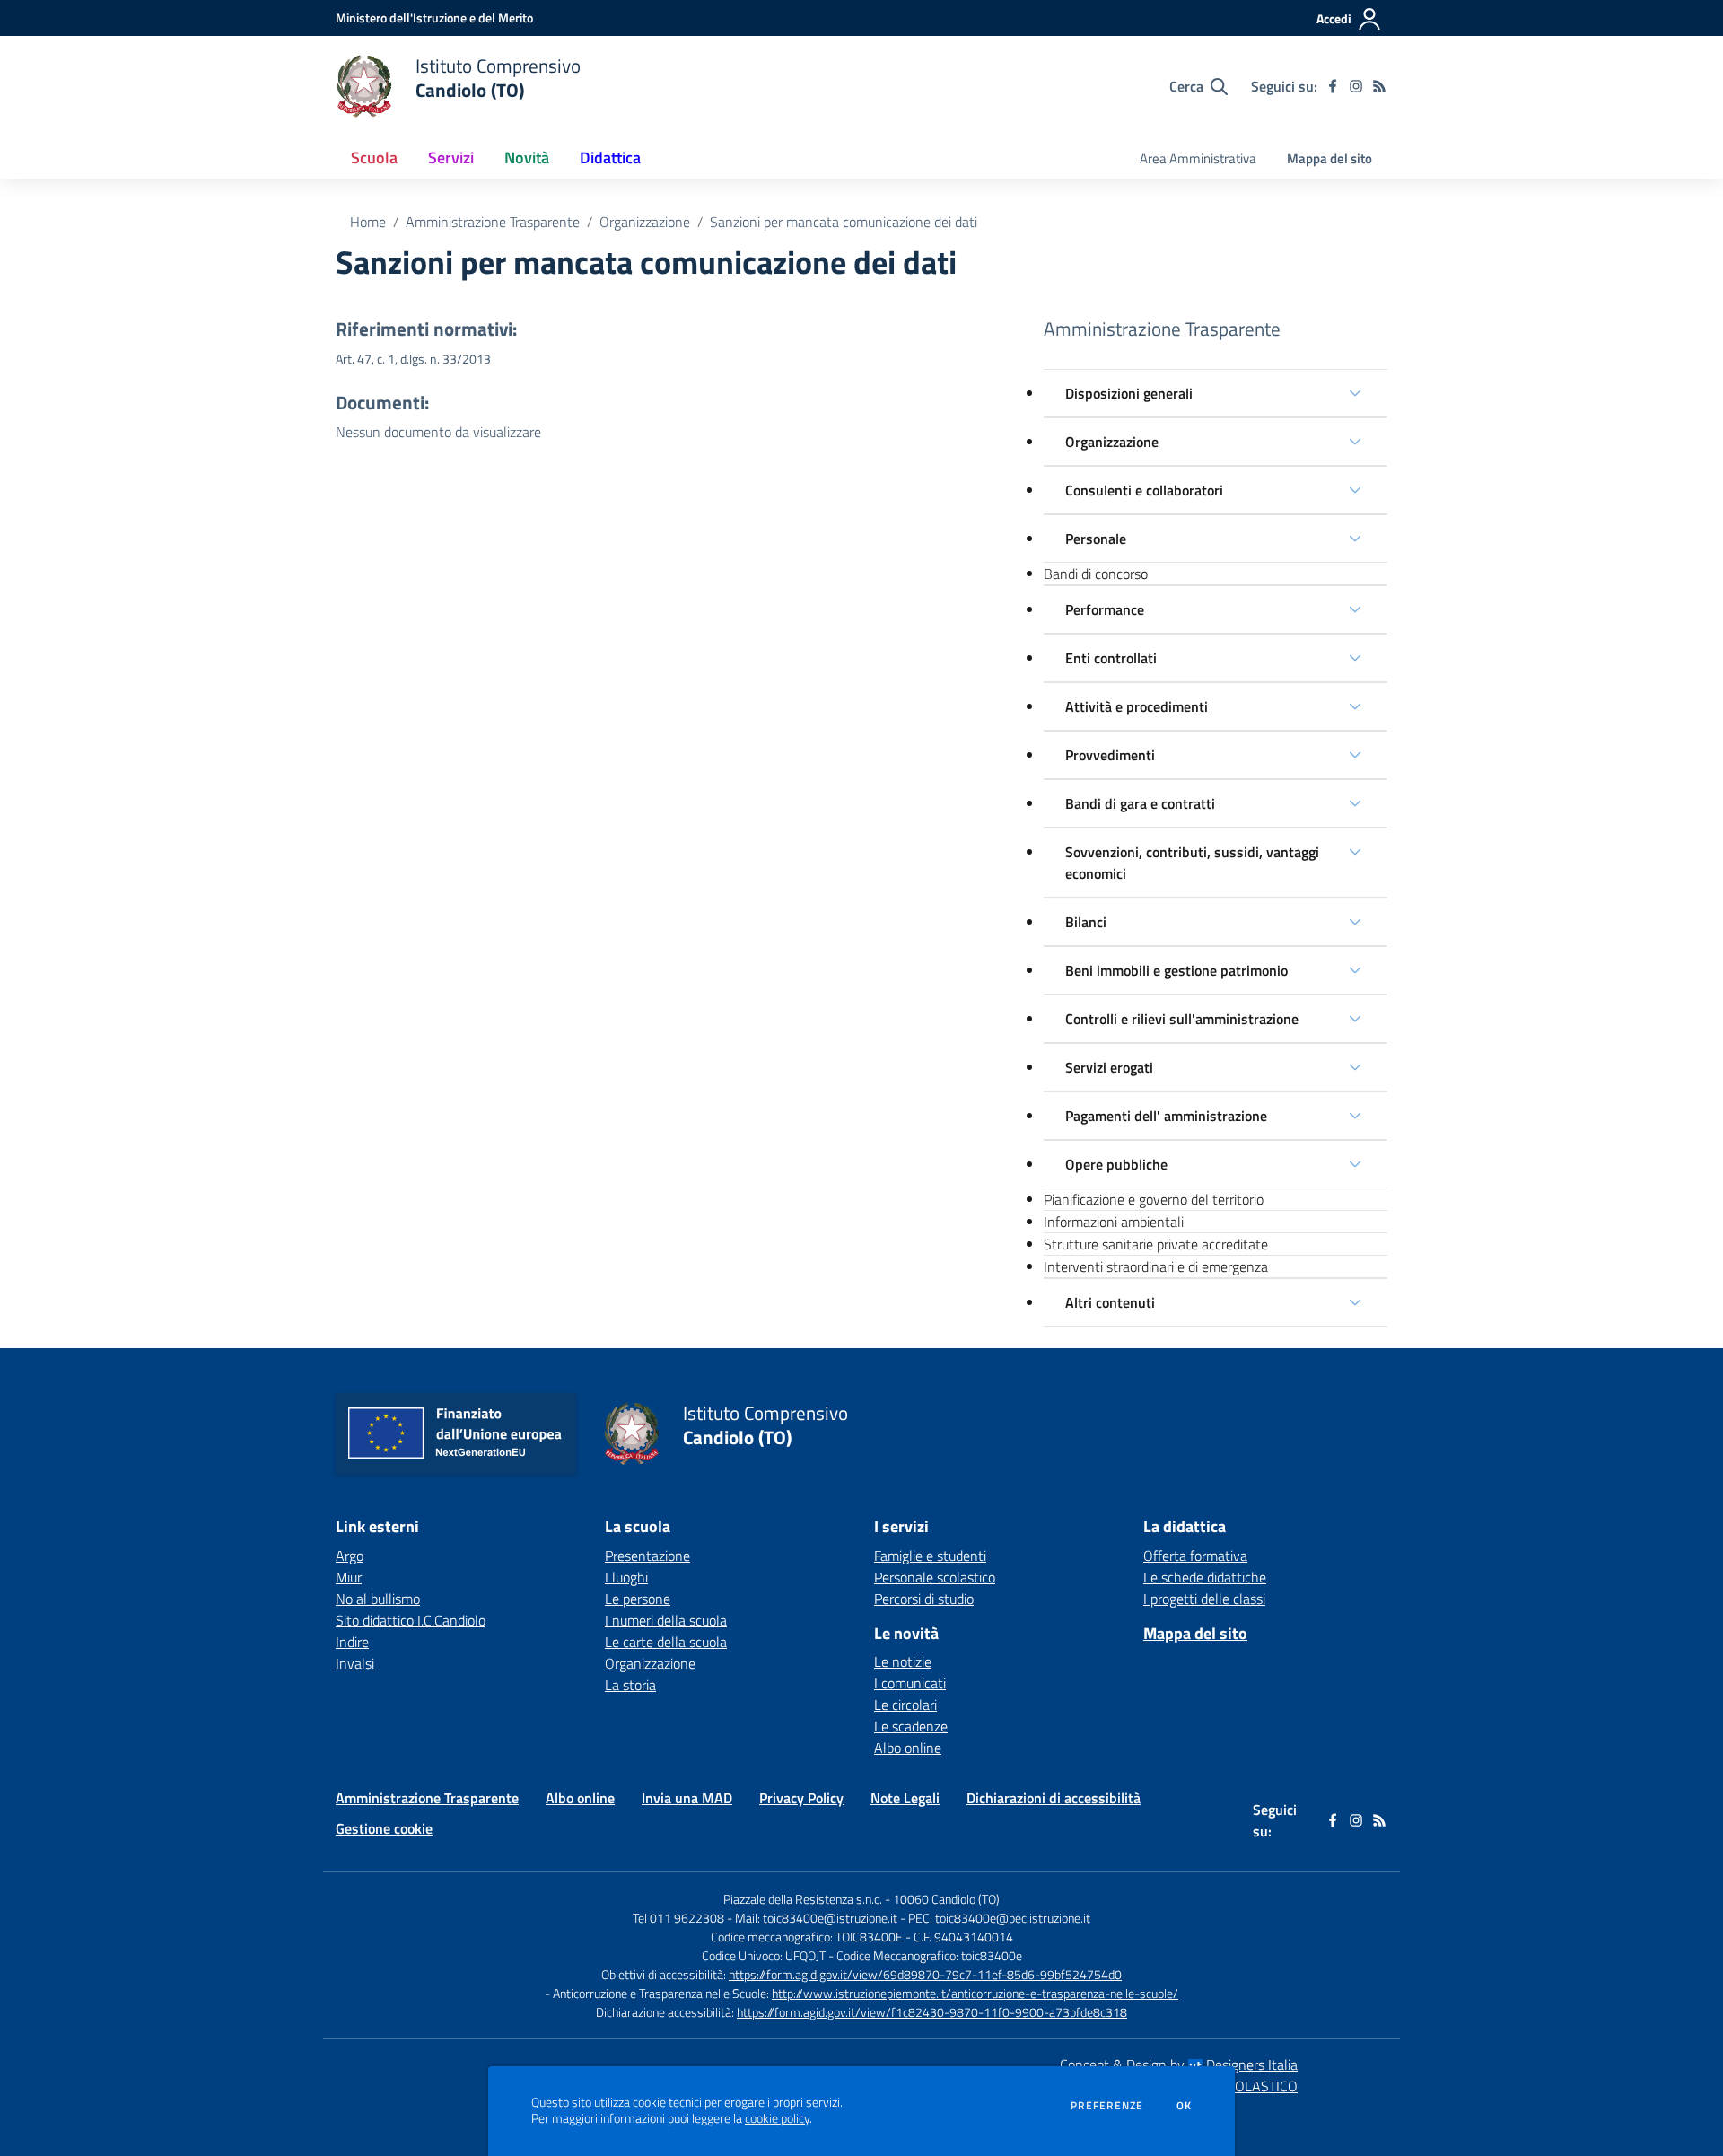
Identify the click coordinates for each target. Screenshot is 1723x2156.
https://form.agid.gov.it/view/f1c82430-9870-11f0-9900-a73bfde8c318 (932, 2012)
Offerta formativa (1195, 1556)
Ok (1185, 2106)
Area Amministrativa (1198, 158)
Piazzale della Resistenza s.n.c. (803, 1899)
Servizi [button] (451, 158)
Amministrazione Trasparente (493, 222)
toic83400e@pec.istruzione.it (1013, 1918)
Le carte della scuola (666, 1642)
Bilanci (1086, 922)
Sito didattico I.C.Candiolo (411, 1620)
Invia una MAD (687, 1798)
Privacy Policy (801, 1798)
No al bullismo (378, 1599)
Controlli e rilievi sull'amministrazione (1182, 1019)
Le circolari (905, 1705)
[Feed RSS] (1379, 86)
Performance (1105, 609)
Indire (352, 1642)
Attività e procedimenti (1137, 706)
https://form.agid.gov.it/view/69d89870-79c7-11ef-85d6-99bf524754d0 (925, 1974)
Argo (350, 1556)
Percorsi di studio (924, 1599)
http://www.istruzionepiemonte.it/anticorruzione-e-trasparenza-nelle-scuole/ (975, 1993)
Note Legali (905, 1798)
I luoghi (626, 1577)
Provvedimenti (1110, 755)
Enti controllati (1111, 658)
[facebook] (1333, 86)
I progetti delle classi (1204, 1599)
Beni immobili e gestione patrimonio (1176, 970)
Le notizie (903, 1661)
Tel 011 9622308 (678, 1918)
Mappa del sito (1329, 158)
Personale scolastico (935, 1577)
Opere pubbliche (1116, 1164)
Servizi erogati (1109, 1067)
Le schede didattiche (1205, 1577)
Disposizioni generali (1129, 393)
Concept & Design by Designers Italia (1179, 2064)
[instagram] (1356, 86)
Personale (1096, 539)
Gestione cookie (384, 1828)
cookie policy (777, 2118)
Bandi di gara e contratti (1140, 803)
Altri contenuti (1110, 1302)
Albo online (908, 1748)
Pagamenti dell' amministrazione (1166, 1116)
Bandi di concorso (1096, 574)
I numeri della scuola (666, 1620)
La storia (630, 1685)
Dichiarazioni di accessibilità (1054, 1798)
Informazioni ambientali (1114, 1222)
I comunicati (910, 1683)
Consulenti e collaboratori (1144, 490)
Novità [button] (527, 158)
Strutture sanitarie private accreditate (1156, 1244)
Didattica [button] (610, 158)
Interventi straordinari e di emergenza (1156, 1266)
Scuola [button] (374, 158)
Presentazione (647, 1556)
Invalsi (355, 1663)
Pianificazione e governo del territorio (1154, 1199)
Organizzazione (645, 222)
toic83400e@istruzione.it (830, 1918)
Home (368, 222)
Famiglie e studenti (930, 1556)
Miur (349, 1577)
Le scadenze (911, 1726)
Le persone (638, 1599)
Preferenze (1107, 2106)
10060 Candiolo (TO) (946, 1899)
